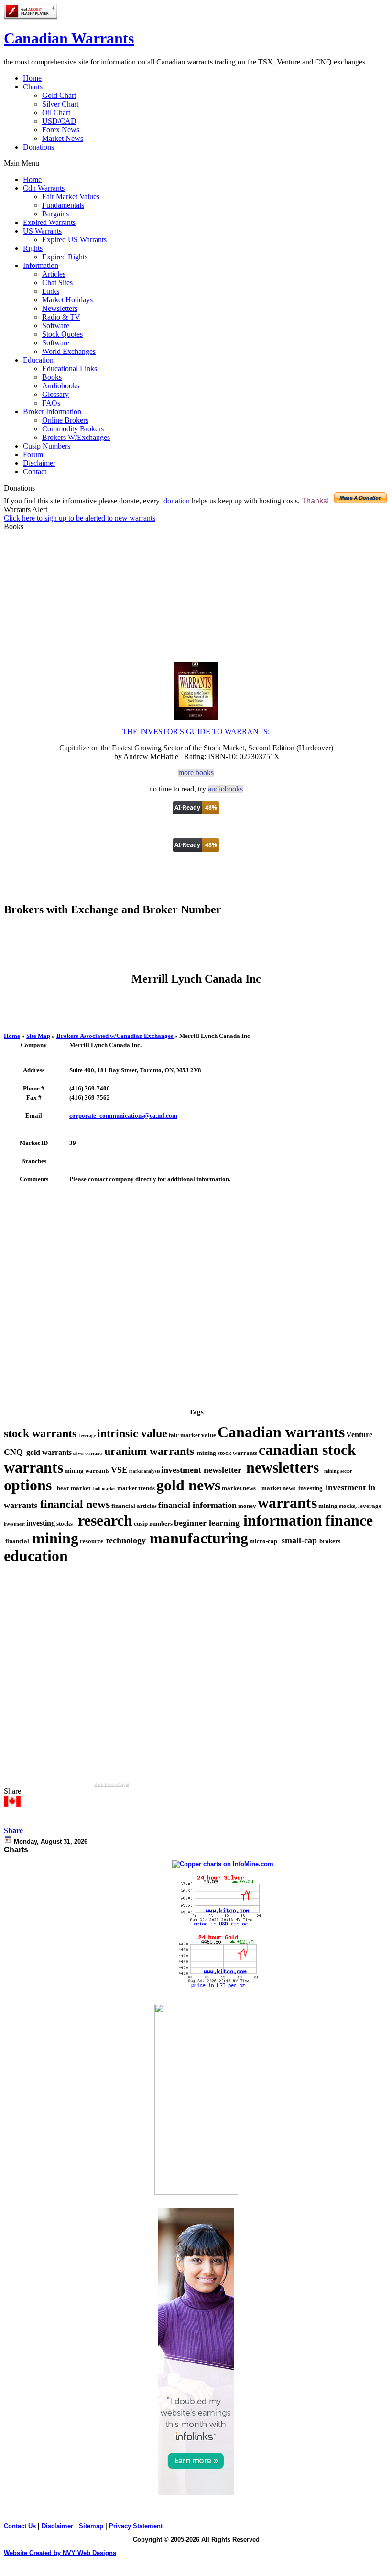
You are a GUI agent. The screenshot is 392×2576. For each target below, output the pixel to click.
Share (13, 1831)
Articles (54, 274)
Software (56, 326)
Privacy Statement (136, 2526)
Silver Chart (60, 104)
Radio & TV (61, 317)
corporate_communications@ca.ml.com (123, 1116)
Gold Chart (59, 95)
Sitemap (91, 2526)
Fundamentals (63, 205)
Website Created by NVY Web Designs (60, 2553)
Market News (63, 138)
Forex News (61, 130)
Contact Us (20, 2526)
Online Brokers (65, 420)
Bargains (55, 214)
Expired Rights (65, 257)
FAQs (51, 403)
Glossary (55, 394)
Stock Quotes (62, 334)
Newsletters (60, 308)
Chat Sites (57, 283)
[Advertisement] (196, 949)
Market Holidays (67, 300)
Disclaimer (57, 2526)
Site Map (38, 1036)
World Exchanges (69, 351)
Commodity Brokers (73, 429)
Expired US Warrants (74, 240)
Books (52, 377)
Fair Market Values (71, 197)
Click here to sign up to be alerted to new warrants (80, 518)
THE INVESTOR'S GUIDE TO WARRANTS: (196, 732)
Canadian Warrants (69, 38)
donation (177, 501)
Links (51, 291)
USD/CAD (59, 121)
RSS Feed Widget (112, 1784)
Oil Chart (56, 112)
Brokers (115, 1036)
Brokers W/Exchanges (76, 437)
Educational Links (70, 369)
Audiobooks (61, 386)
